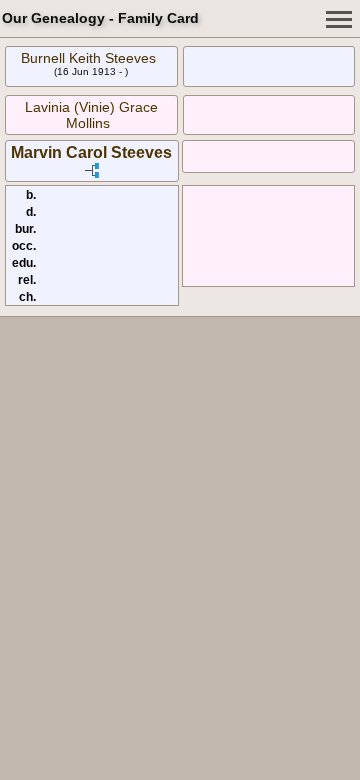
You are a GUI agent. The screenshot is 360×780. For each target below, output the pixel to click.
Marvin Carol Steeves (91, 152)
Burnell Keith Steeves (88, 58)
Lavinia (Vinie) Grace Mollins (91, 115)
